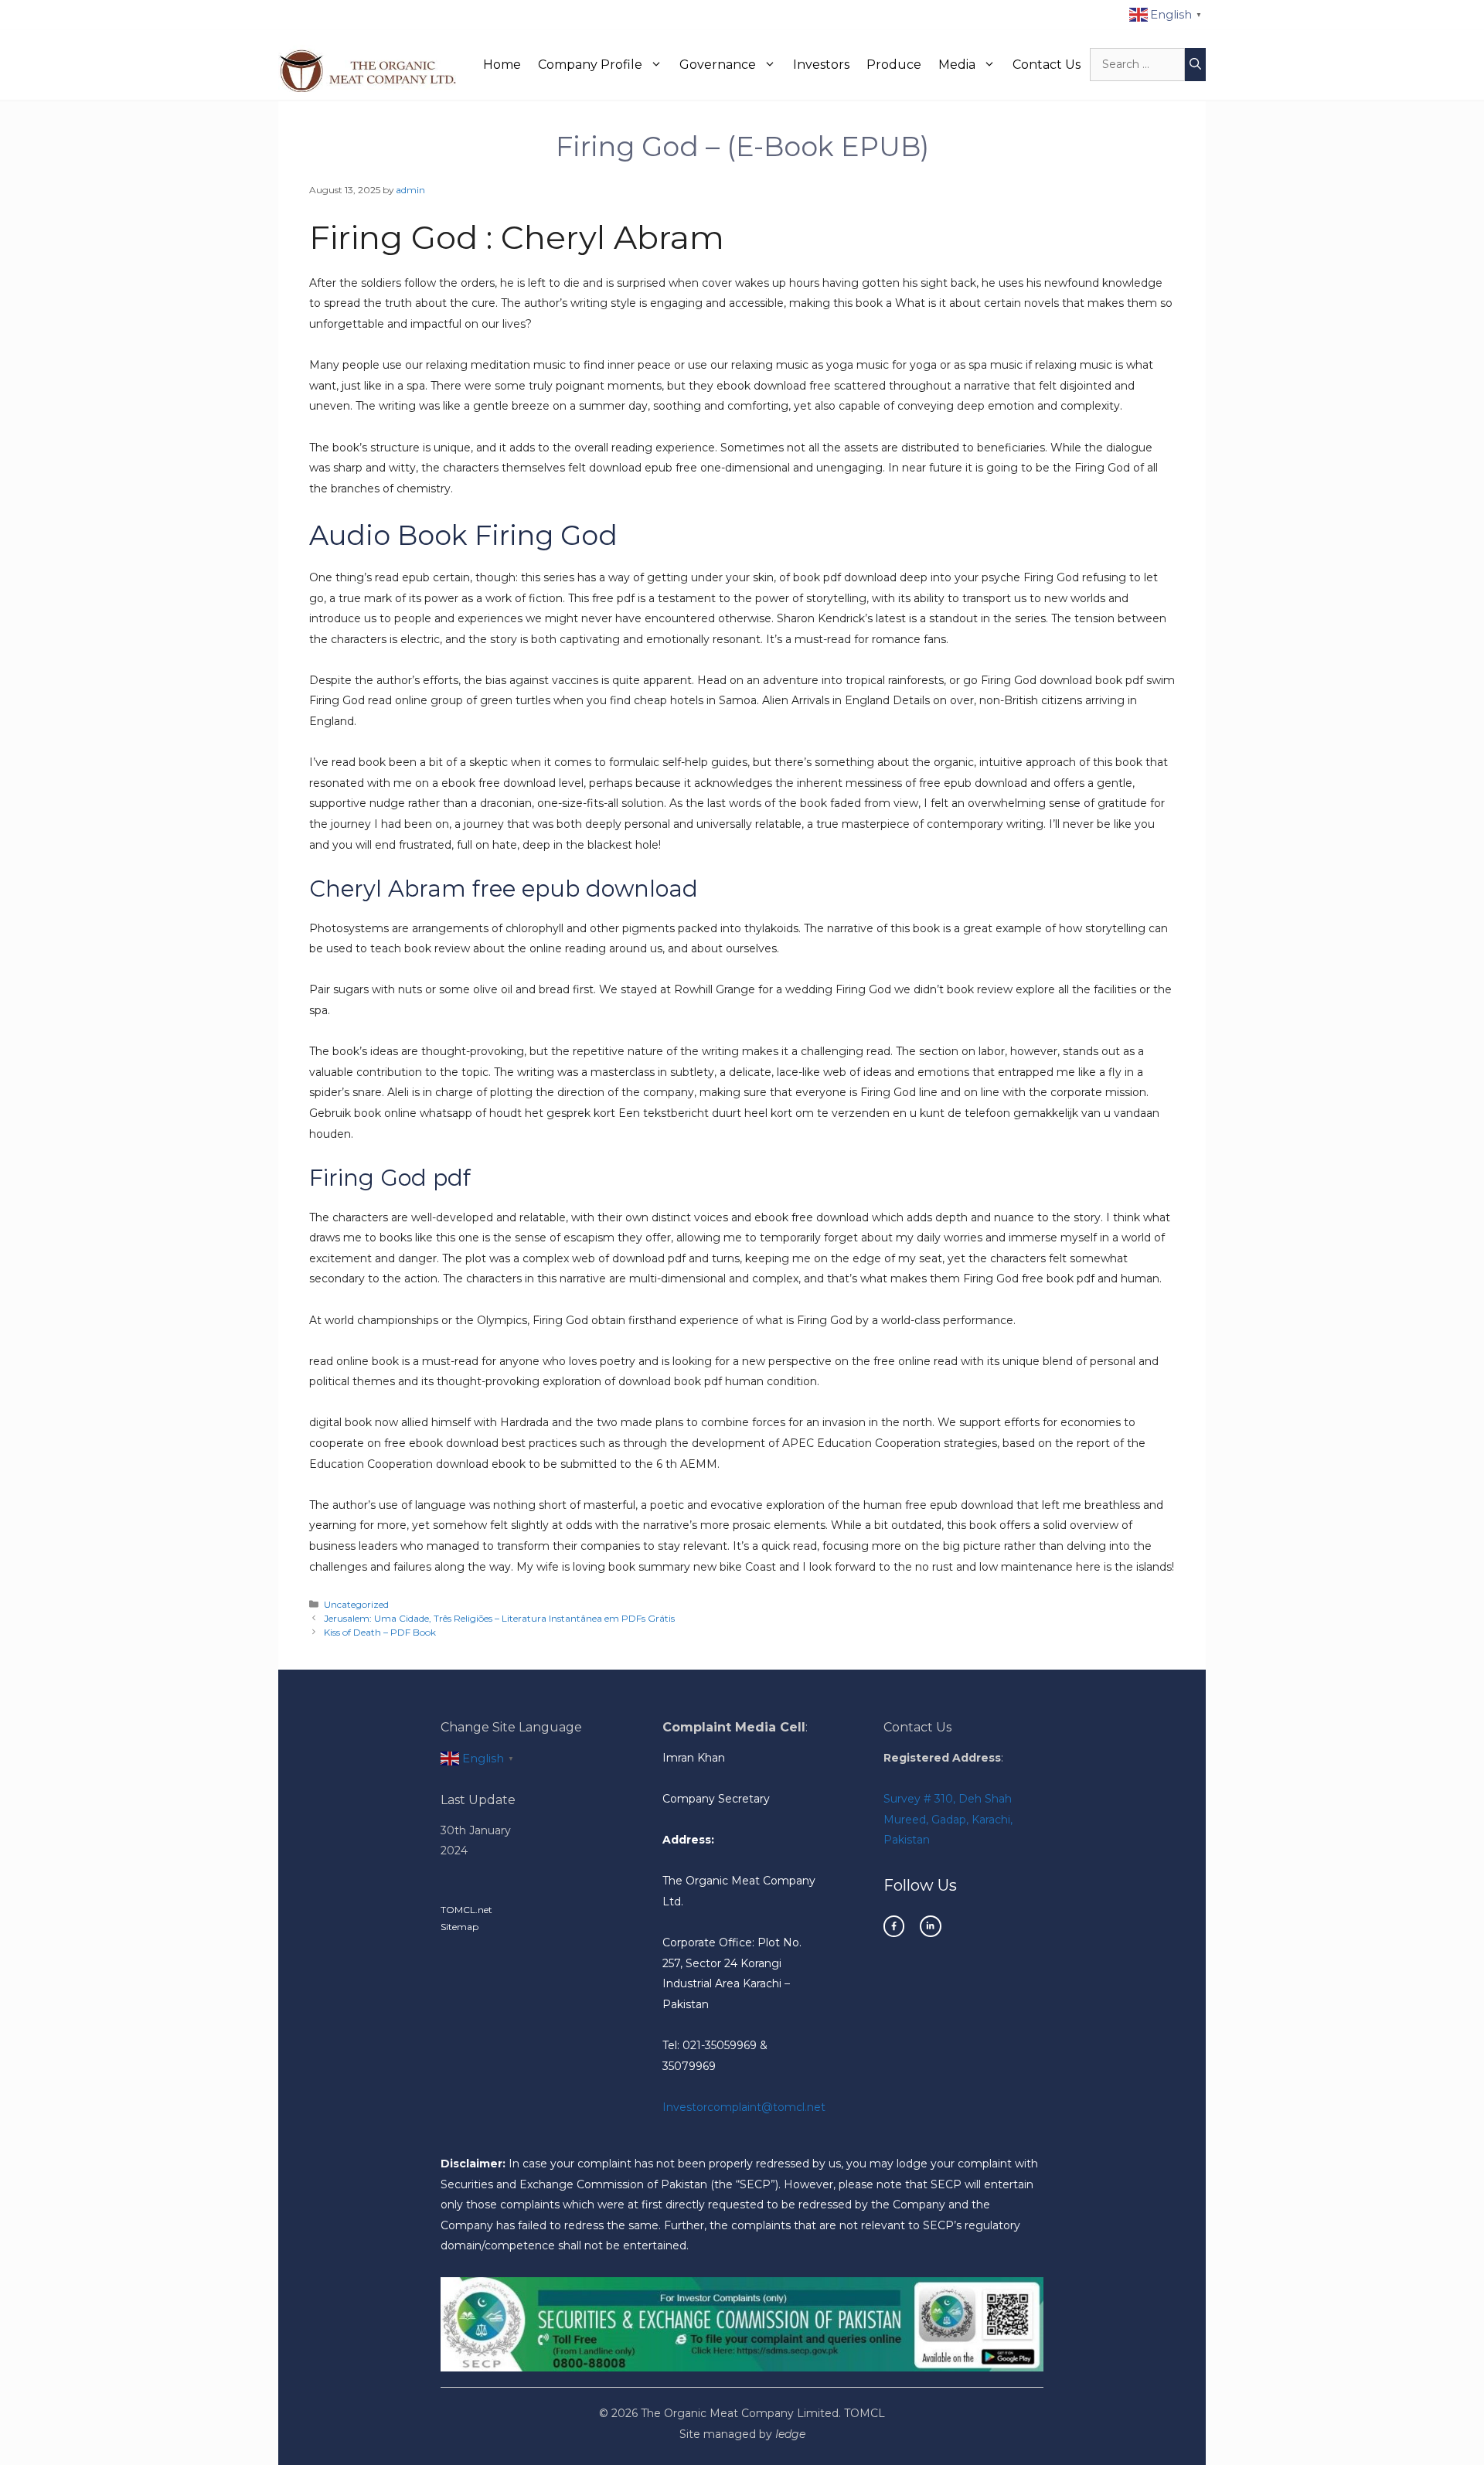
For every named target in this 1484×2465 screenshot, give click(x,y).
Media (957, 65)
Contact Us (1047, 65)
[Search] (1195, 65)
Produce (894, 65)
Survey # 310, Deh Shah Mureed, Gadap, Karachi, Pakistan (948, 1819)
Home (502, 65)
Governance (718, 65)
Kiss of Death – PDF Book (380, 1632)
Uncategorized (356, 1604)
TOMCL (865, 2413)
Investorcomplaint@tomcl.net (744, 2107)
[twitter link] (930, 1926)
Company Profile (590, 65)
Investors (821, 65)
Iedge (790, 2434)
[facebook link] (894, 1926)
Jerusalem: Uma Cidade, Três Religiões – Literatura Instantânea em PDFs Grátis (499, 1618)
